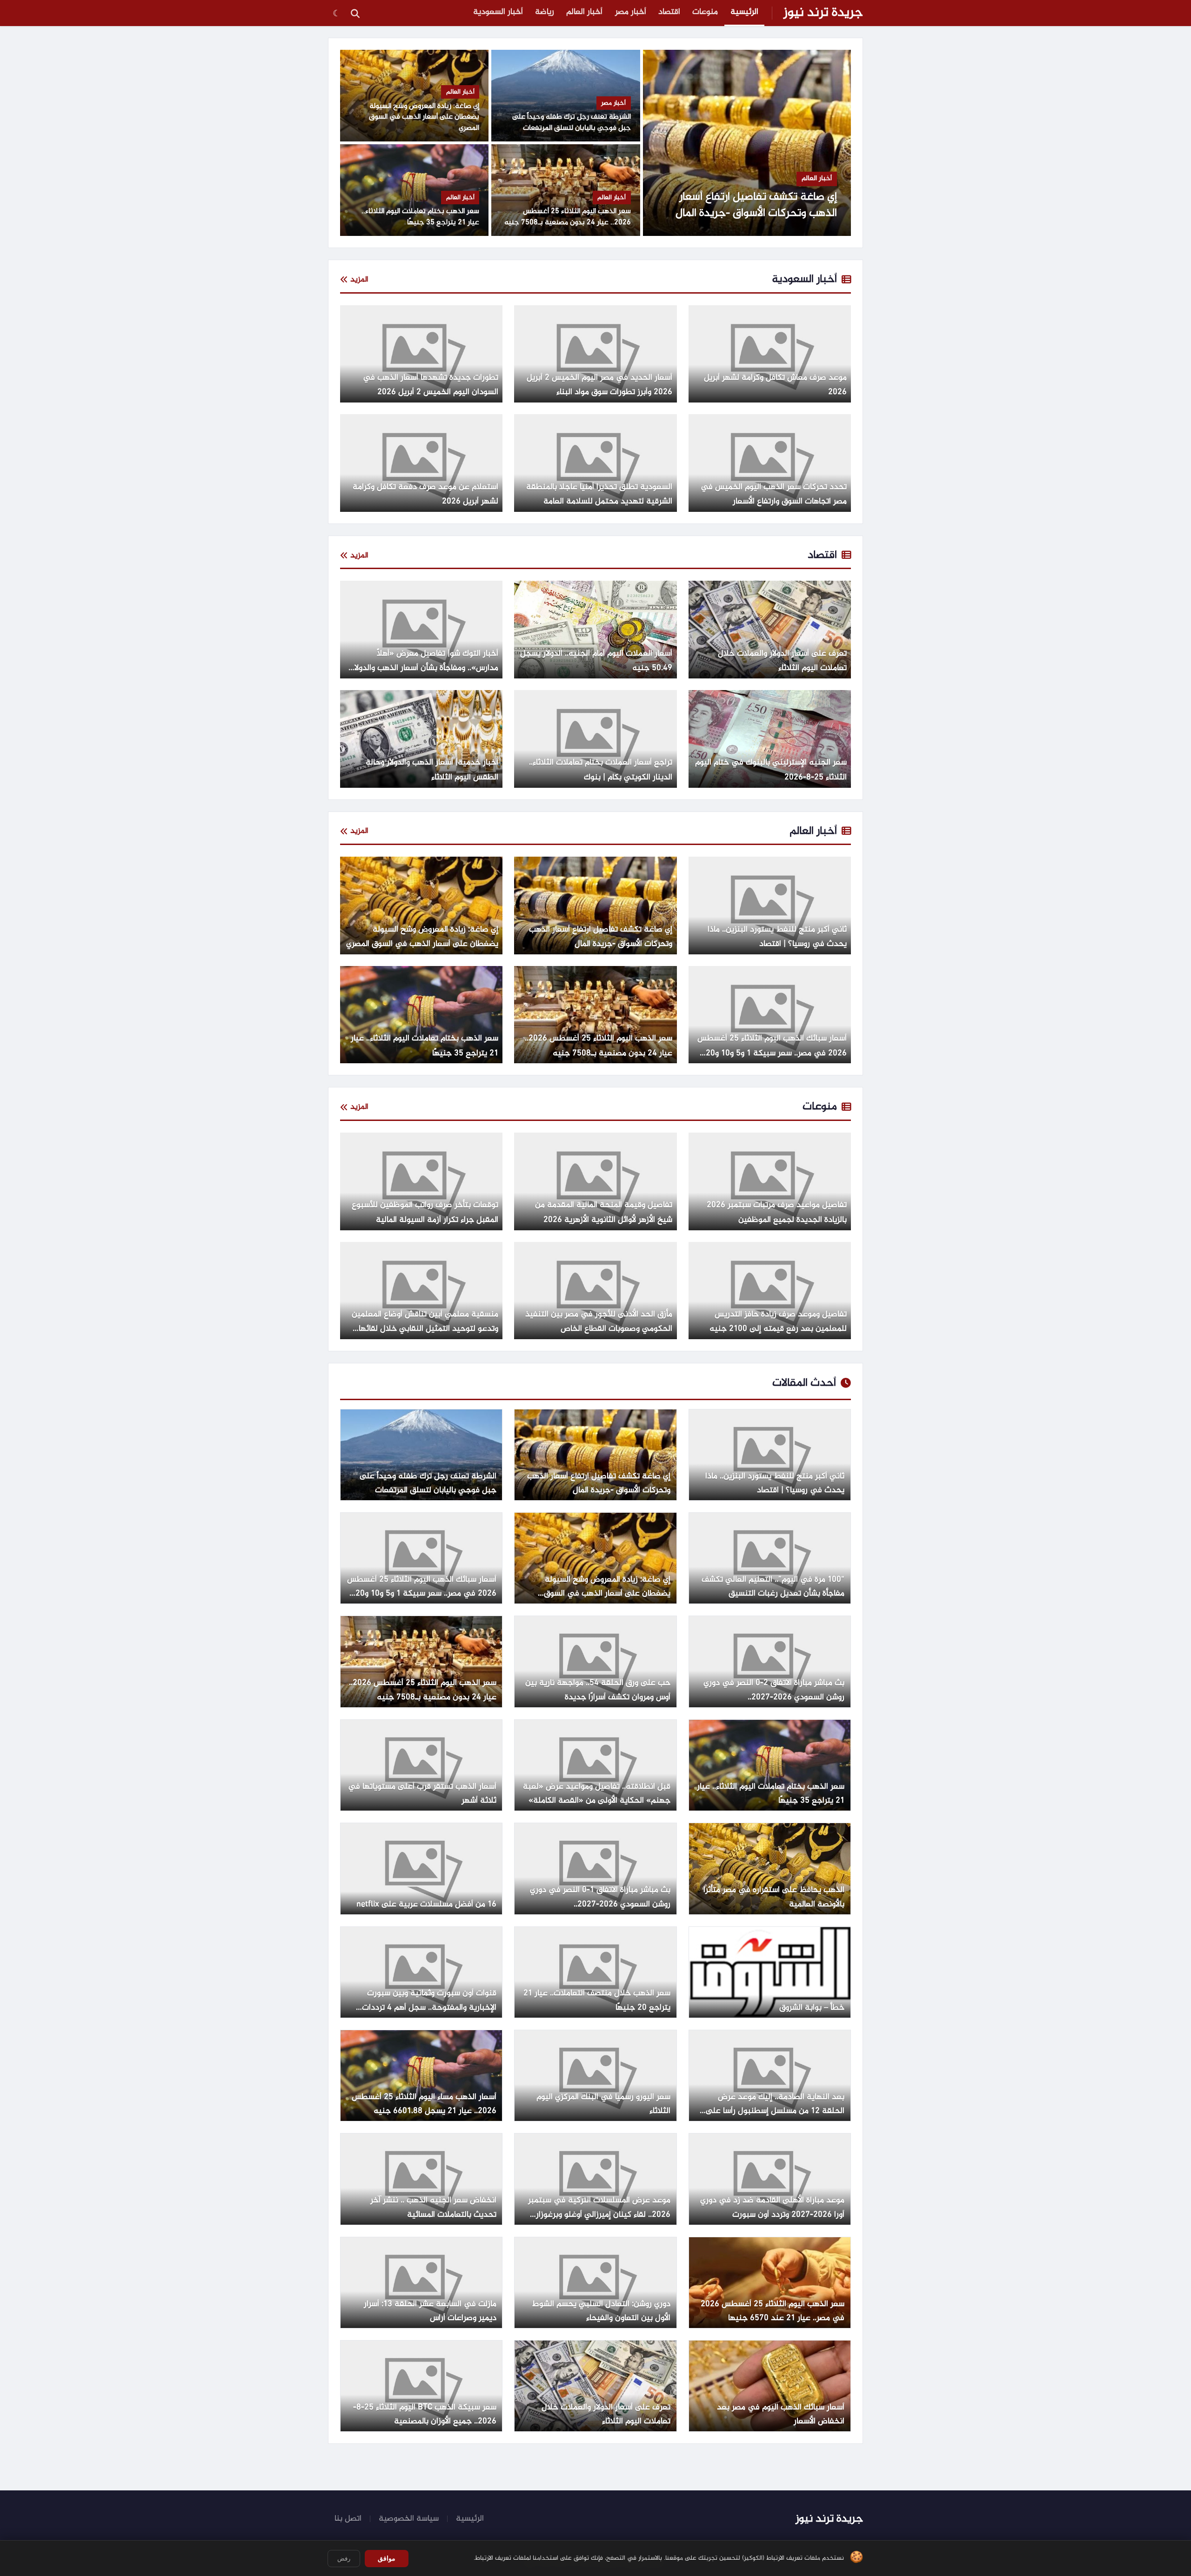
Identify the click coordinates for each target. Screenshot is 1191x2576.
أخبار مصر (631, 12)
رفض (344, 2559)
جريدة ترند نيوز (823, 13)
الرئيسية (744, 12)
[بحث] (355, 13)
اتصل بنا (348, 2519)
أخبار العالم (584, 12)
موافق (387, 2558)
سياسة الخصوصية (409, 2519)
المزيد (359, 280)
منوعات (705, 12)
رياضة (545, 12)
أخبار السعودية (498, 12)
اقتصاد (669, 12)
